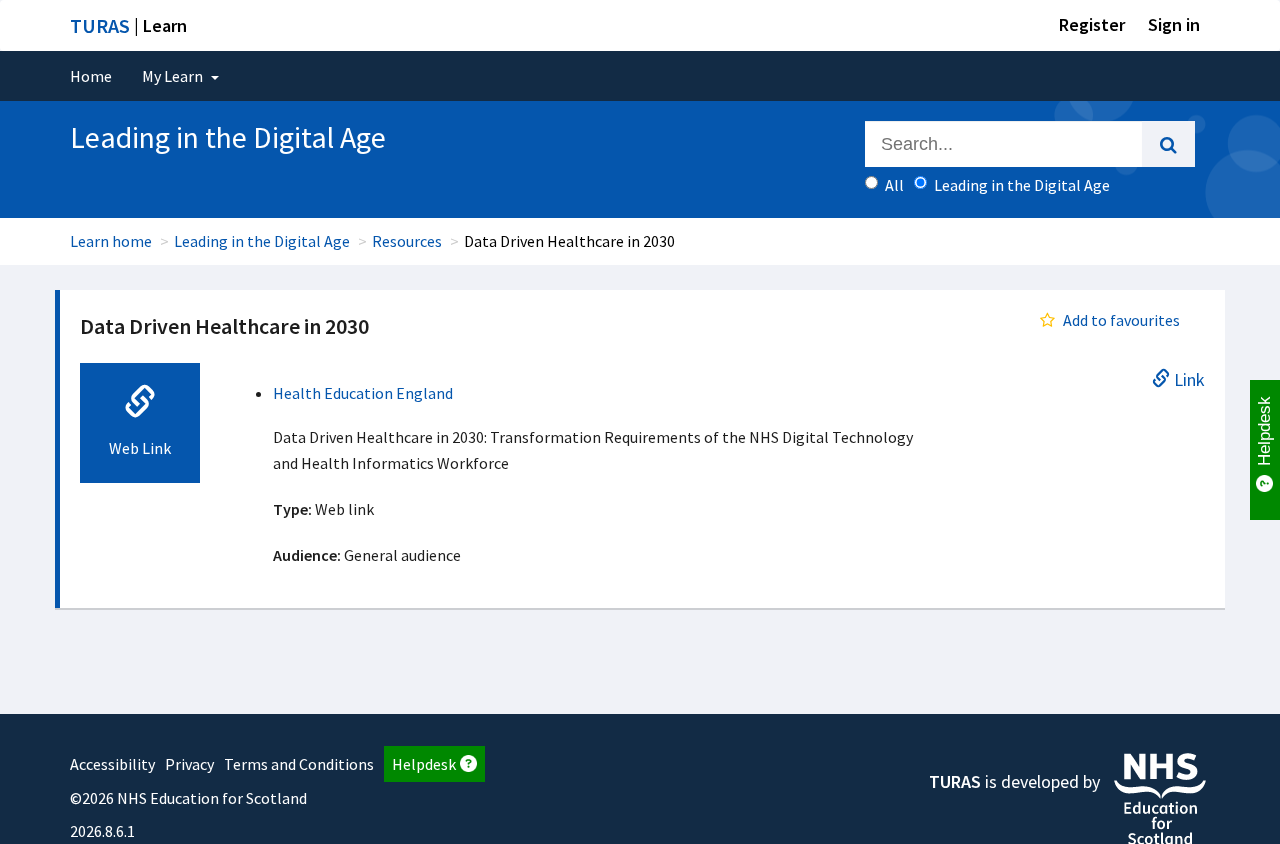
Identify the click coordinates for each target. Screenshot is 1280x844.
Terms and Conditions (299, 764)
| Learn (128, 25)
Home (91, 76)
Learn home (111, 241)
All (894, 185)
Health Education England (363, 393)
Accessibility (112, 764)
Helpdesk (424, 764)
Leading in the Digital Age (262, 241)
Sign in (1174, 24)
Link (1187, 379)
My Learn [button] (174, 76)
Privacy (189, 764)
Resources (407, 241)
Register (1092, 24)
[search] (1168, 144)
